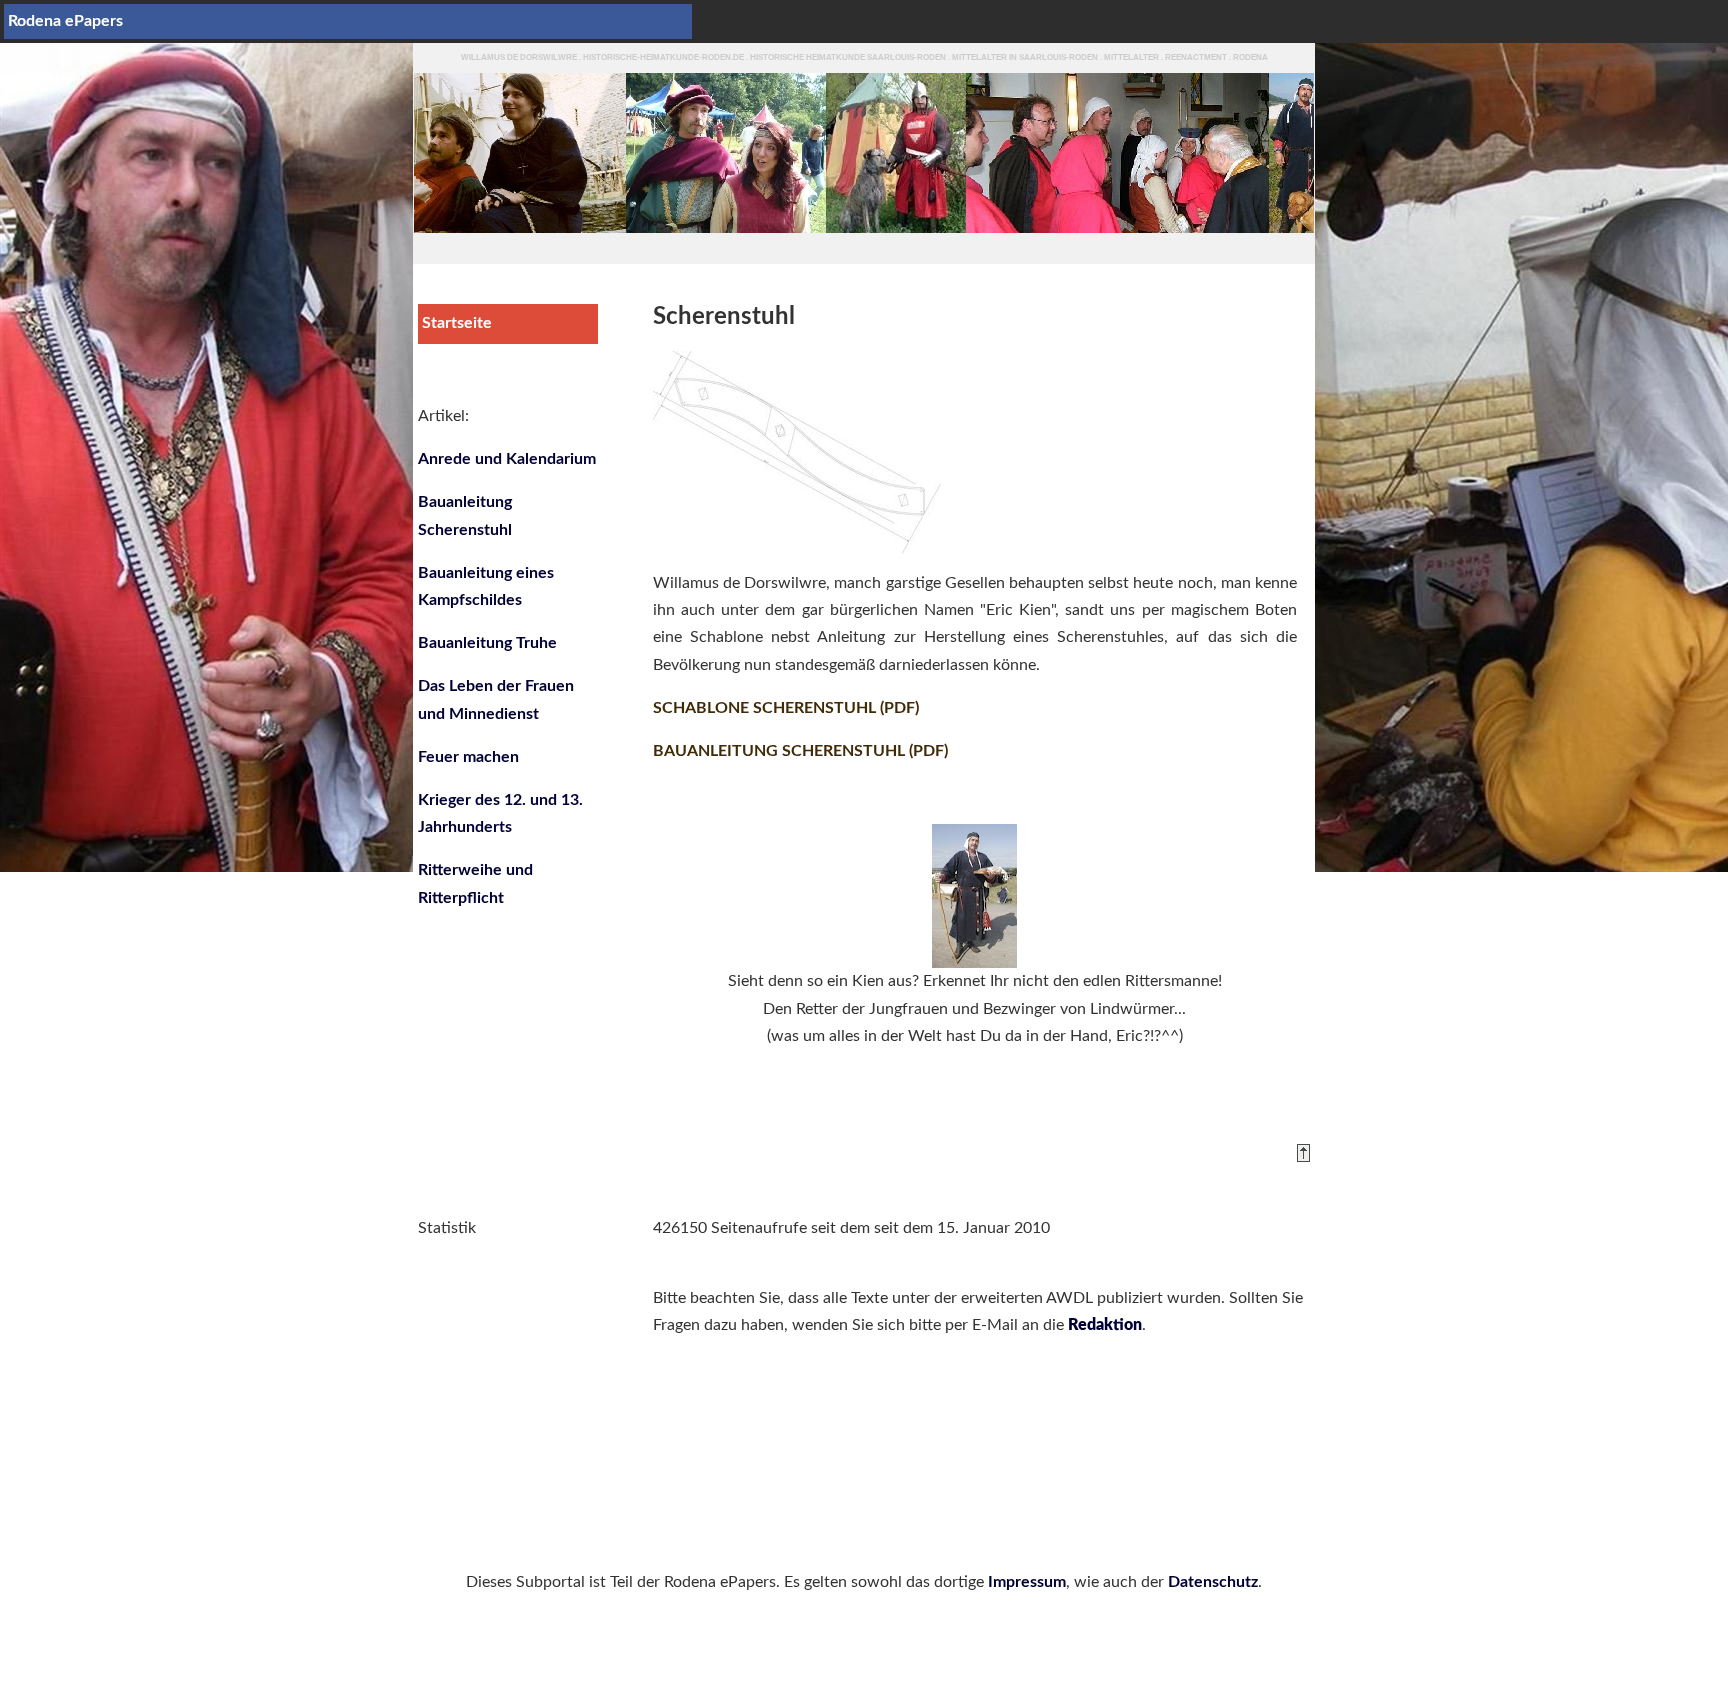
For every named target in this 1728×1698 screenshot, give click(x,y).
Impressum (1027, 1582)
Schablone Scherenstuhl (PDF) (786, 708)
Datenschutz (1213, 1582)
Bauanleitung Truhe (487, 643)
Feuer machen (468, 757)
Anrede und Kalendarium (507, 459)
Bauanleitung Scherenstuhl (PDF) (800, 751)
